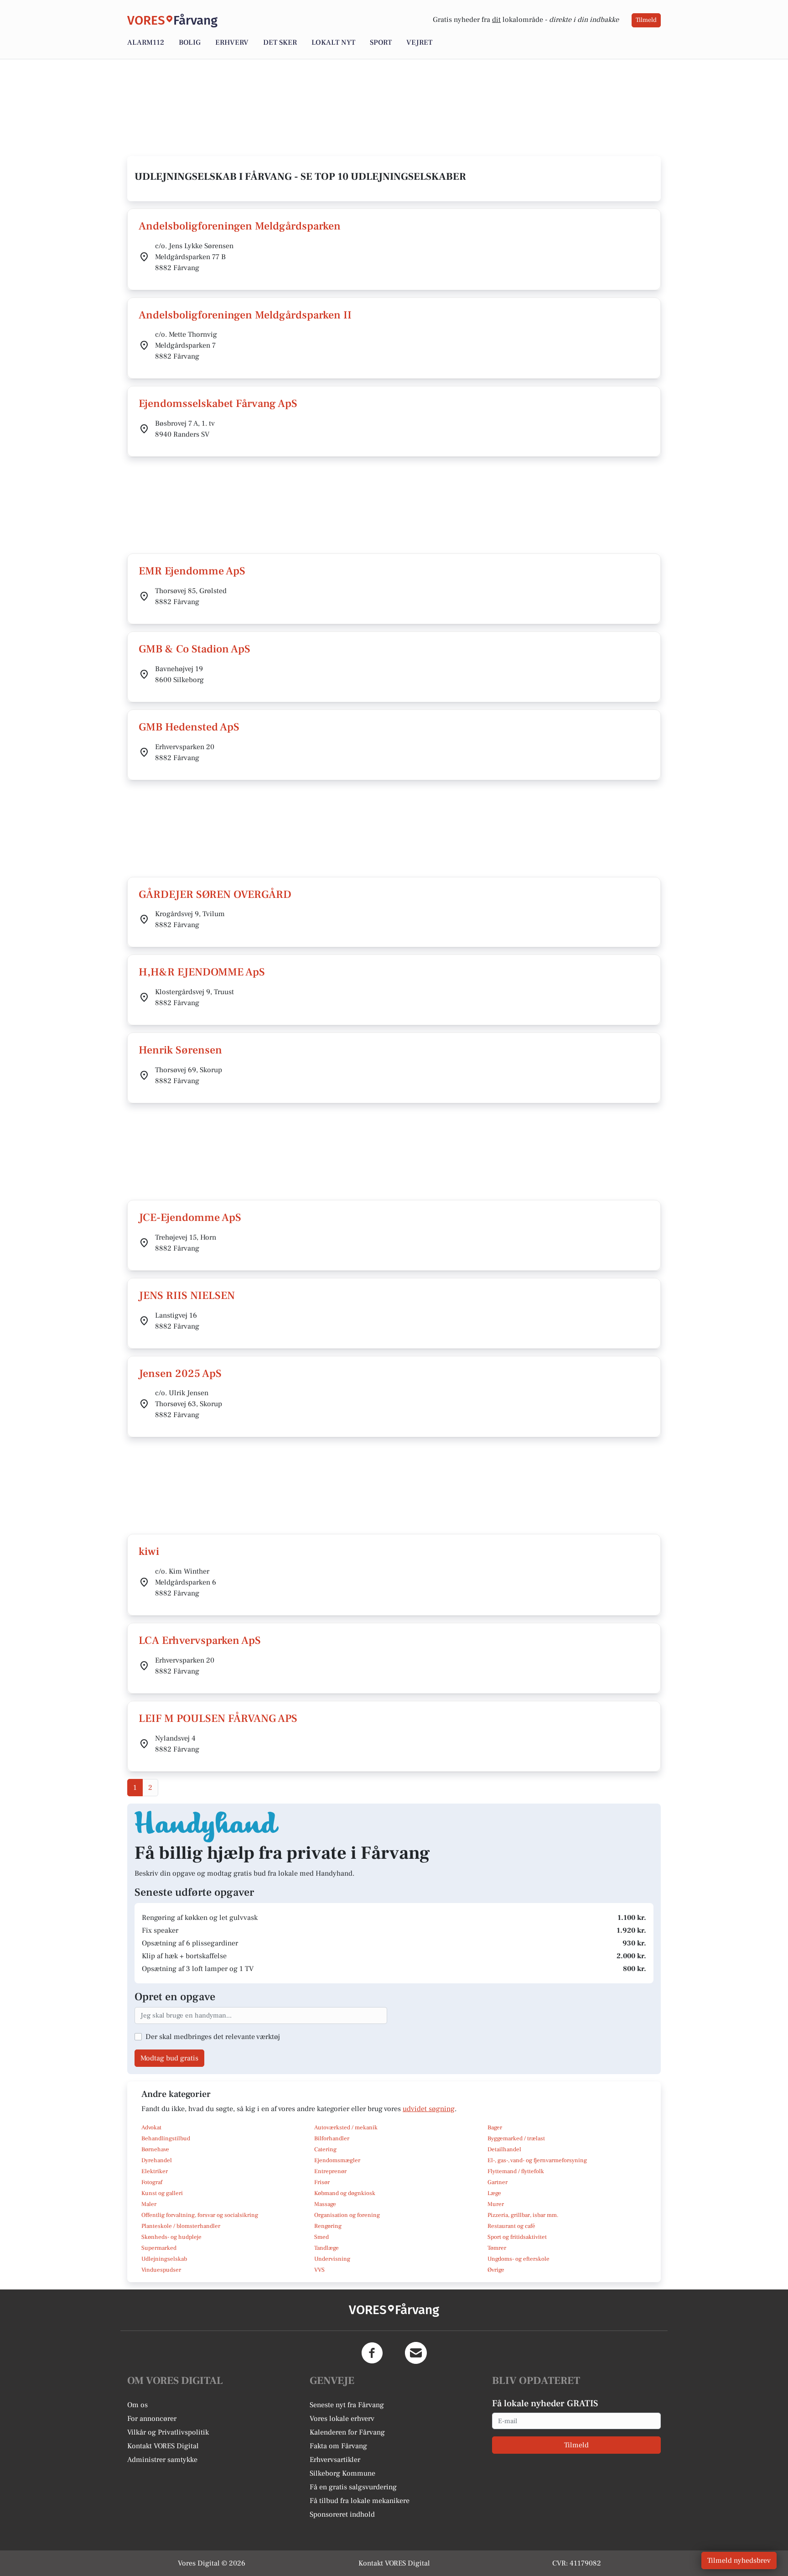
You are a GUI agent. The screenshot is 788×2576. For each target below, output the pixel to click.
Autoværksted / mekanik (346, 2128)
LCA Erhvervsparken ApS (200, 1640)
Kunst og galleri (162, 2193)
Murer (496, 2204)
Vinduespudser (161, 2270)
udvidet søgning (429, 2109)
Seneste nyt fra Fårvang (347, 2405)
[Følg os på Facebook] (372, 2353)
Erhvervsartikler (335, 2460)
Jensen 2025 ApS (180, 1374)
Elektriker (155, 2171)
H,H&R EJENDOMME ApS (202, 972)
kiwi (149, 1551)
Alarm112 (146, 42)
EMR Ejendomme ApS (192, 571)
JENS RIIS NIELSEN (187, 1296)
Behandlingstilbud (166, 2138)
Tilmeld (646, 20)
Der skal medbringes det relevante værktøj (213, 2037)
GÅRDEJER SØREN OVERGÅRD (215, 894)
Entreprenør (330, 2171)
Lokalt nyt (333, 42)
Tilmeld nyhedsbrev (739, 2560)
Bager (495, 2128)
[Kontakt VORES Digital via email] (416, 2353)
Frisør (322, 2182)
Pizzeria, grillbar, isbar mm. (523, 2215)
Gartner (498, 2182)
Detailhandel (504, 2149)
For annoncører (152, 2419)
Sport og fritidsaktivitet (517, 2237)
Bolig (190, 42)
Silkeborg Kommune (342, 2473)
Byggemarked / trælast (516, 2138)
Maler (149, 2204)
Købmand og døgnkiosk (345, 2193)
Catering (325, 2149)
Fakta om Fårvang (338, 2446)
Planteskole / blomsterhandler (181, 2226)
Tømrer (497, 2248)
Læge (494, 2193)
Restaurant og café (511, 2226)
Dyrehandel (157, 2160)
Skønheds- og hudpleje (171, 2237)
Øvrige (496, 2270)
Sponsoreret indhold (342, 2514)
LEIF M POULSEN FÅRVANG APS (218, 1718)
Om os (137, 2405)
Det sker (280, 42)
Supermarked (159, 2248)
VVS (319, 2270)
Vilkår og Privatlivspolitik (168, 2432)
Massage (325, 2204)
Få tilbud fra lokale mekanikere (360, 2501)
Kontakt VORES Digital (163, 2446)
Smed (321, 2237)
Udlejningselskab (164, 2259)
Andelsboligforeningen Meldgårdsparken (240, 226)
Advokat (151, 2128)
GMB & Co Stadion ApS (194, 649)
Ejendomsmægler (337, 2160)
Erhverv (232, 42)
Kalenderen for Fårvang (347, 2432)
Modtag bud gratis (169, 2058)
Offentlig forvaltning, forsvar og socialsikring (200, 2215)
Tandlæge (327, 2248)
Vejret (419, 42)
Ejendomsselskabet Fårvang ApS (218, 404)
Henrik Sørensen (180, 1050)
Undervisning (332, 2259)
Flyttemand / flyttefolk (516, 2171)
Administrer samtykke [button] (162, 2460)
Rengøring (328, 2226)
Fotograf (152, 2182)
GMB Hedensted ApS (189, 727)
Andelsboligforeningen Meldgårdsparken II (245, 315)
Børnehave (155, 2149)
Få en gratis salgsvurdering (353, 2487)
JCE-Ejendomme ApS (190, 1218)
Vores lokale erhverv (342, 2419)
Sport (381, 42)
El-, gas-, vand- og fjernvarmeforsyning (537, 2160)
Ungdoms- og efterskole (518, 2259)
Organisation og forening (347, 2215)
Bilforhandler (332, 2138)
